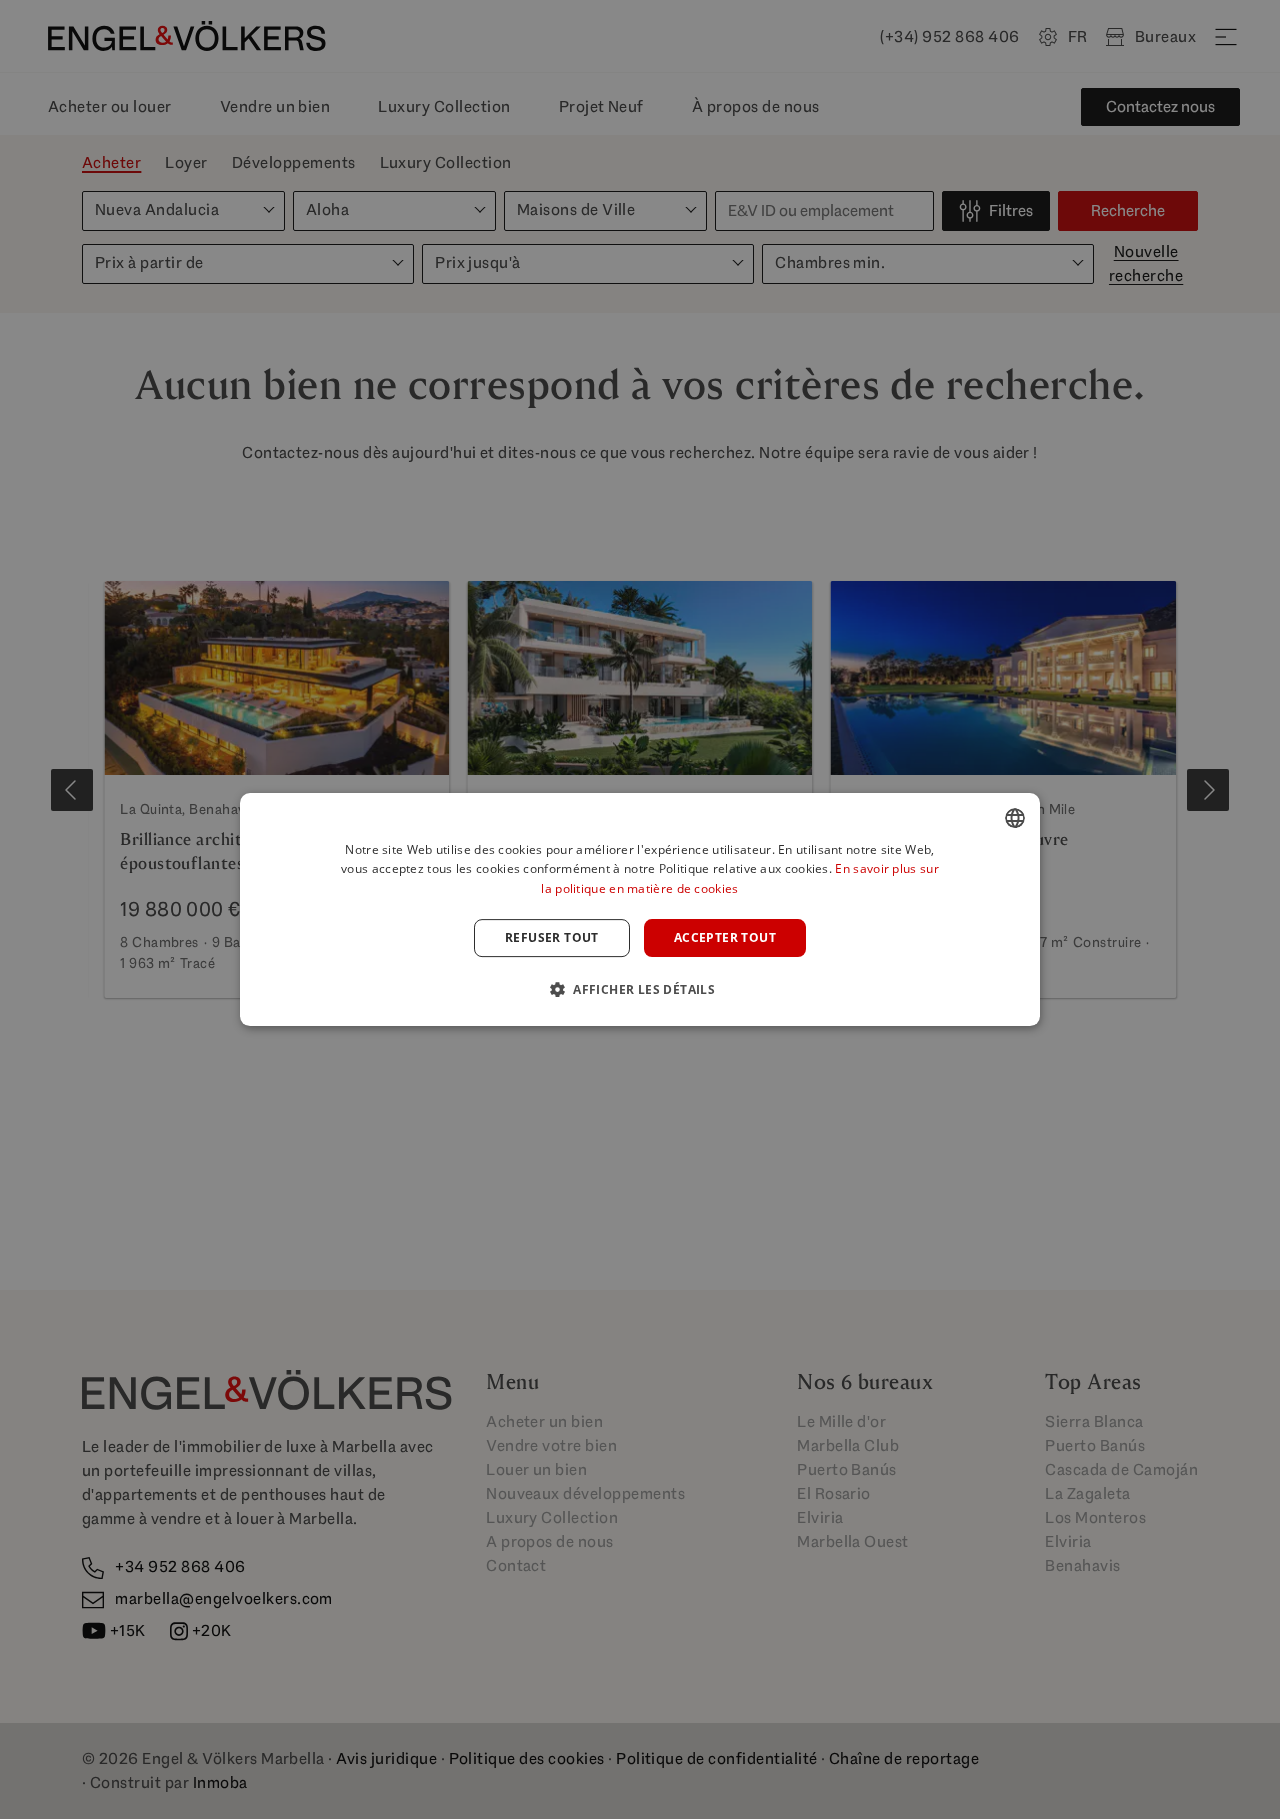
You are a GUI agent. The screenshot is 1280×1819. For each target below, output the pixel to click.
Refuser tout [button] (552, 937)
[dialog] (640, 910)
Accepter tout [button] (725, 937)
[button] (640, 989)
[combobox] (1015, 818)
